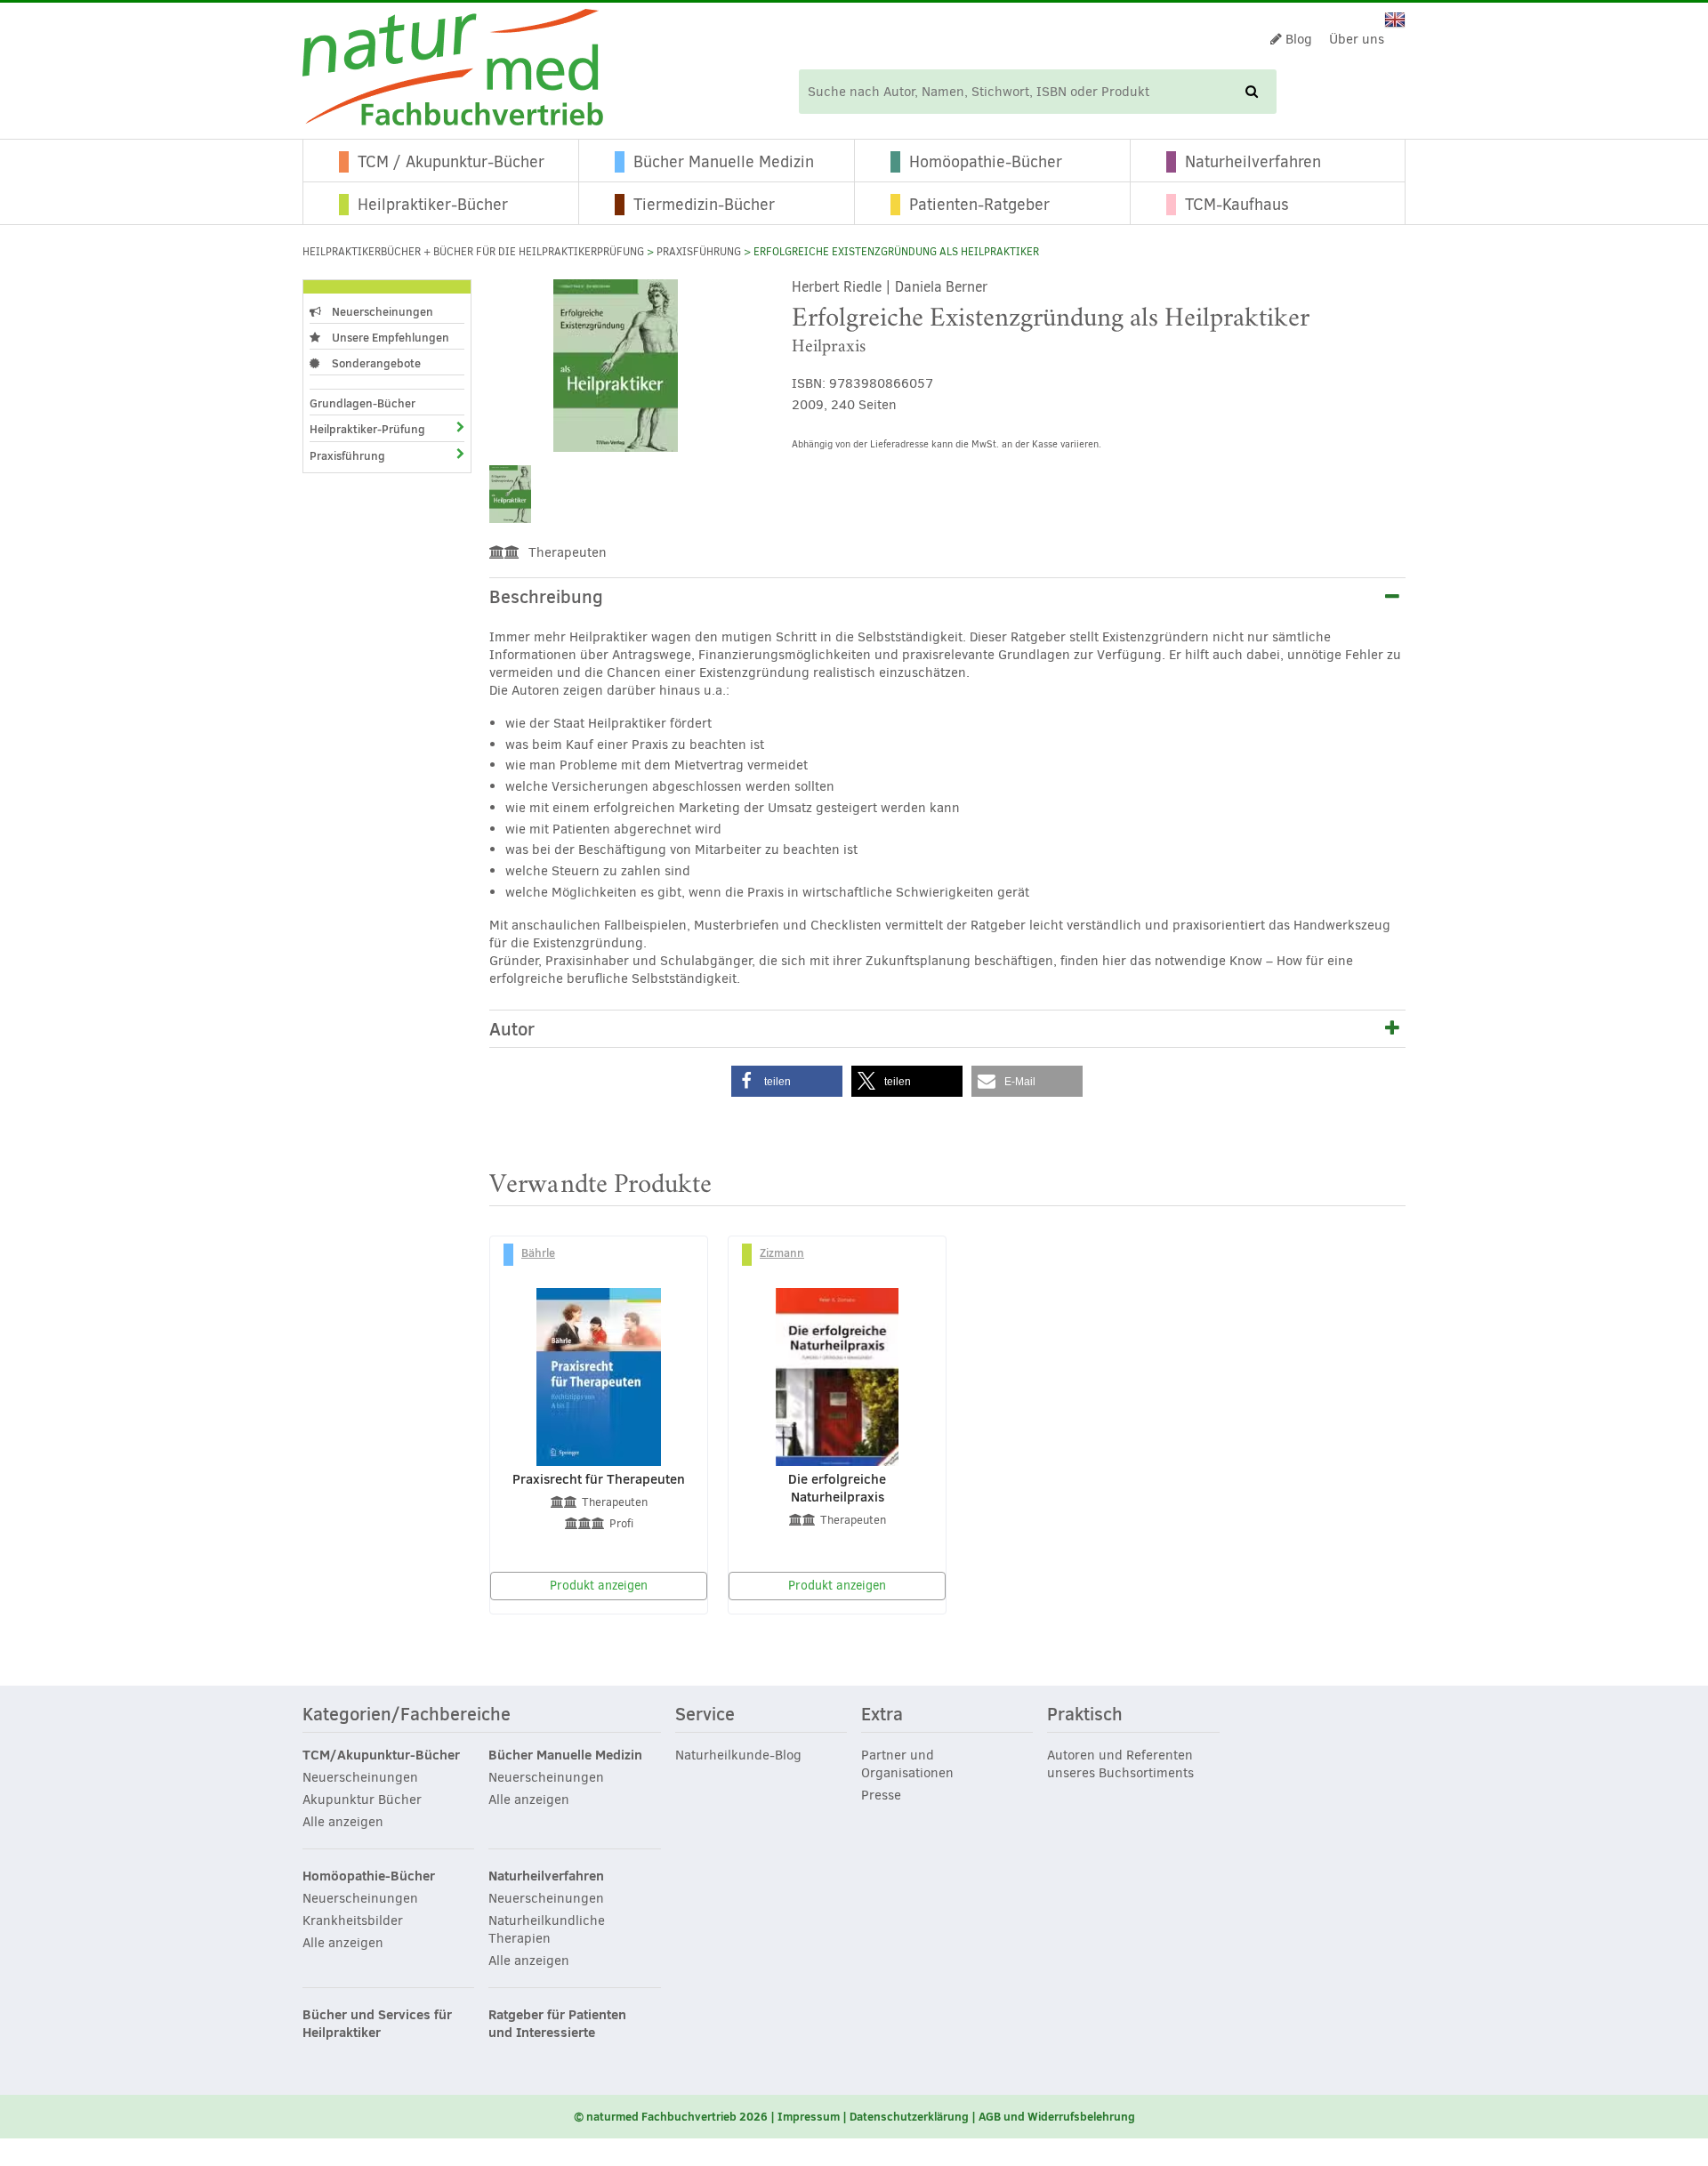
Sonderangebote (375, 363)
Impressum (809, 2116)
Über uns (1357, 39)
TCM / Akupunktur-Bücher (451, 162)
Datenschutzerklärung (909, 2116)
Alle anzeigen (343, 1822)
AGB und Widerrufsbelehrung (1057, 2116)
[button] (787, 1081)
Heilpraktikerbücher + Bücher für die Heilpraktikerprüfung (473, 252)
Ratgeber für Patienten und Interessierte (557, 2024)
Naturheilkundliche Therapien (547, 1929)
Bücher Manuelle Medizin (724, 162)
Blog (1297, 39)
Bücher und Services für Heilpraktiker (377, 2024)
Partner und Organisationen (907, 1764)
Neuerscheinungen (381, 311)
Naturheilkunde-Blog (738, 1755)
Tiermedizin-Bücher (704, 205)
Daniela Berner (941, 287)
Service (705, 1715)
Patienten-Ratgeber (979, 205)
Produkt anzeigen (599, 1586)
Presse (881, 1795)
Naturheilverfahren (1253, 162)
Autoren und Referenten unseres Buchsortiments (1120, 1764)
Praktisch (1085, 1715)
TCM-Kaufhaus (1237, 205)
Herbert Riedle (837, 287)
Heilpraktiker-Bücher (433, 205)
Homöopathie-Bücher (986, 162)
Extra (882, 1715)
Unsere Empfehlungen (389, 337)
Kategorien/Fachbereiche (407, 1715)
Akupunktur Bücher (362, 1800)
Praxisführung (699, 252)
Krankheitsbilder (353, 1920)
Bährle (538, 1252)
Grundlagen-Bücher (363, 403)
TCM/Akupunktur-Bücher (381, 1755)
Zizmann (782, 1252)
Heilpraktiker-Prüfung (367, 429)
